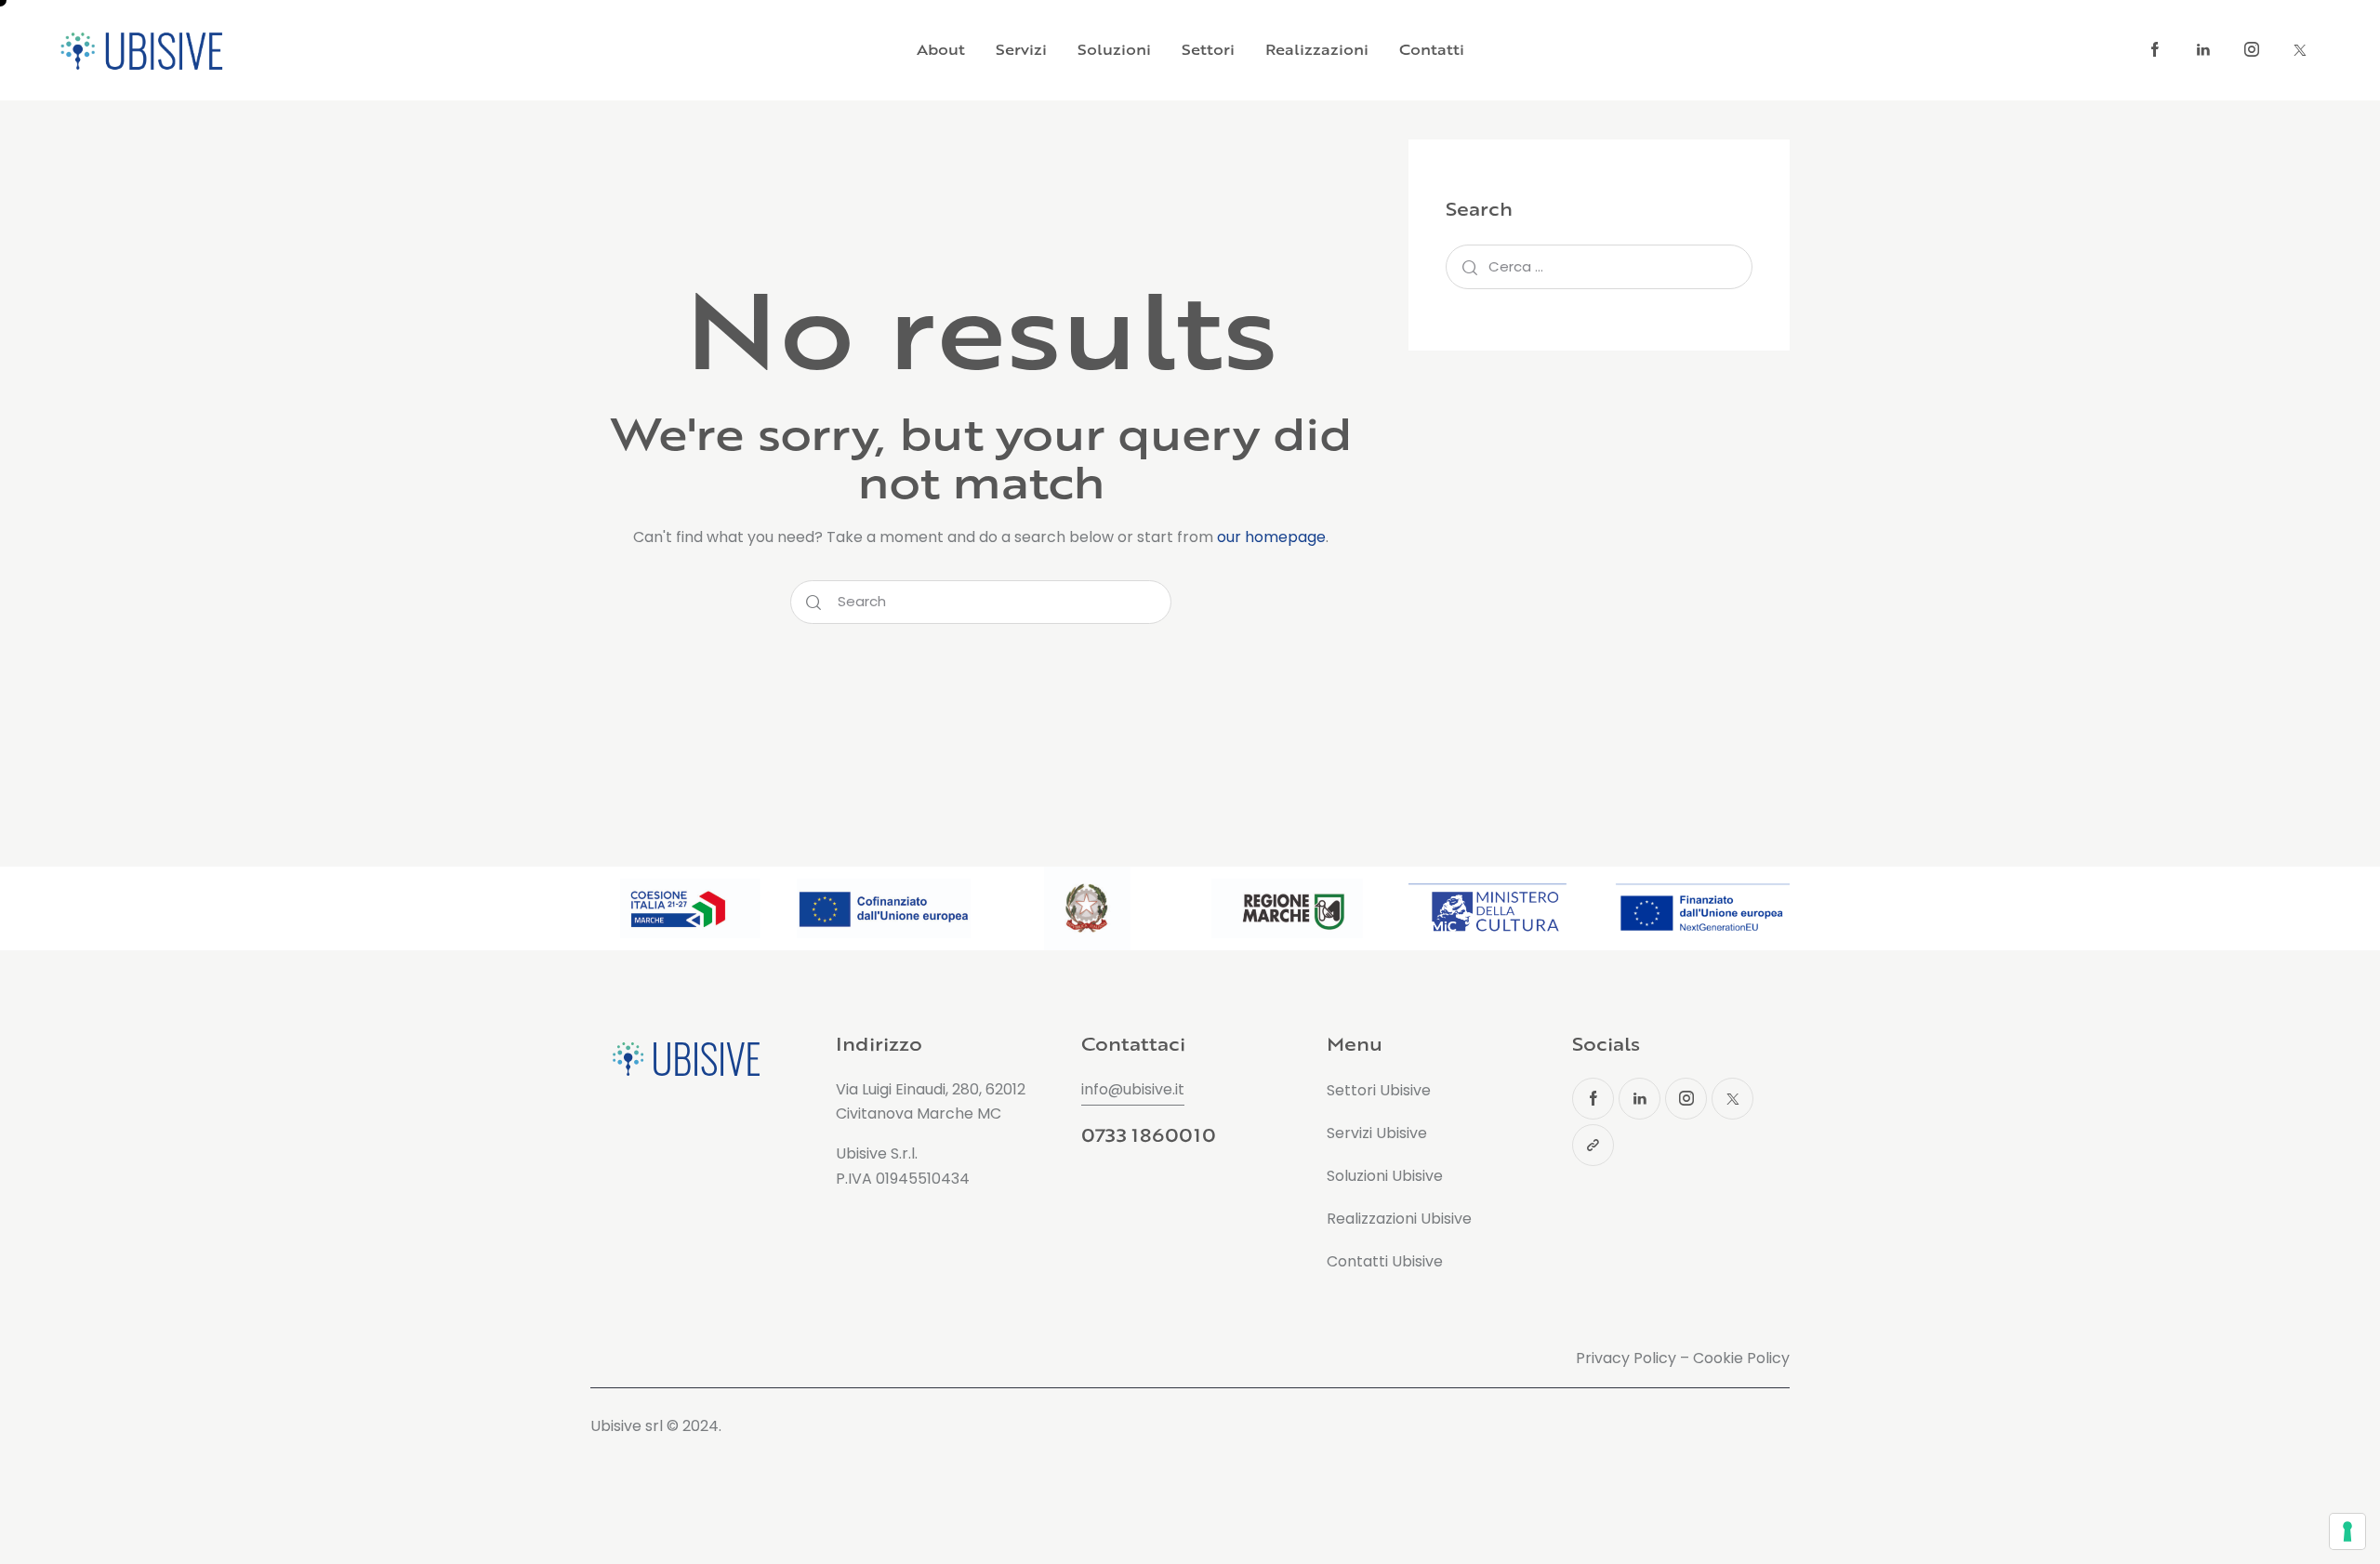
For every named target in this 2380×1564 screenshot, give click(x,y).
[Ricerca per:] (1599, 266)
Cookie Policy (1741, 1358)
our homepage (1271, 537)
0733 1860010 (1148, 1135)
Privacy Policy (1626, 1358)
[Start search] (813, 603)
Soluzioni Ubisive (1385, 1176)
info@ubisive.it (1133, 1089)
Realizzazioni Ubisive (1399, 1219)
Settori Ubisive (1379, 1090)
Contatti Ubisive (1385, 1261)
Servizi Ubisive (1377, 1133)
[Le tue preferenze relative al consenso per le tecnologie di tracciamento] (2347, 1531)
